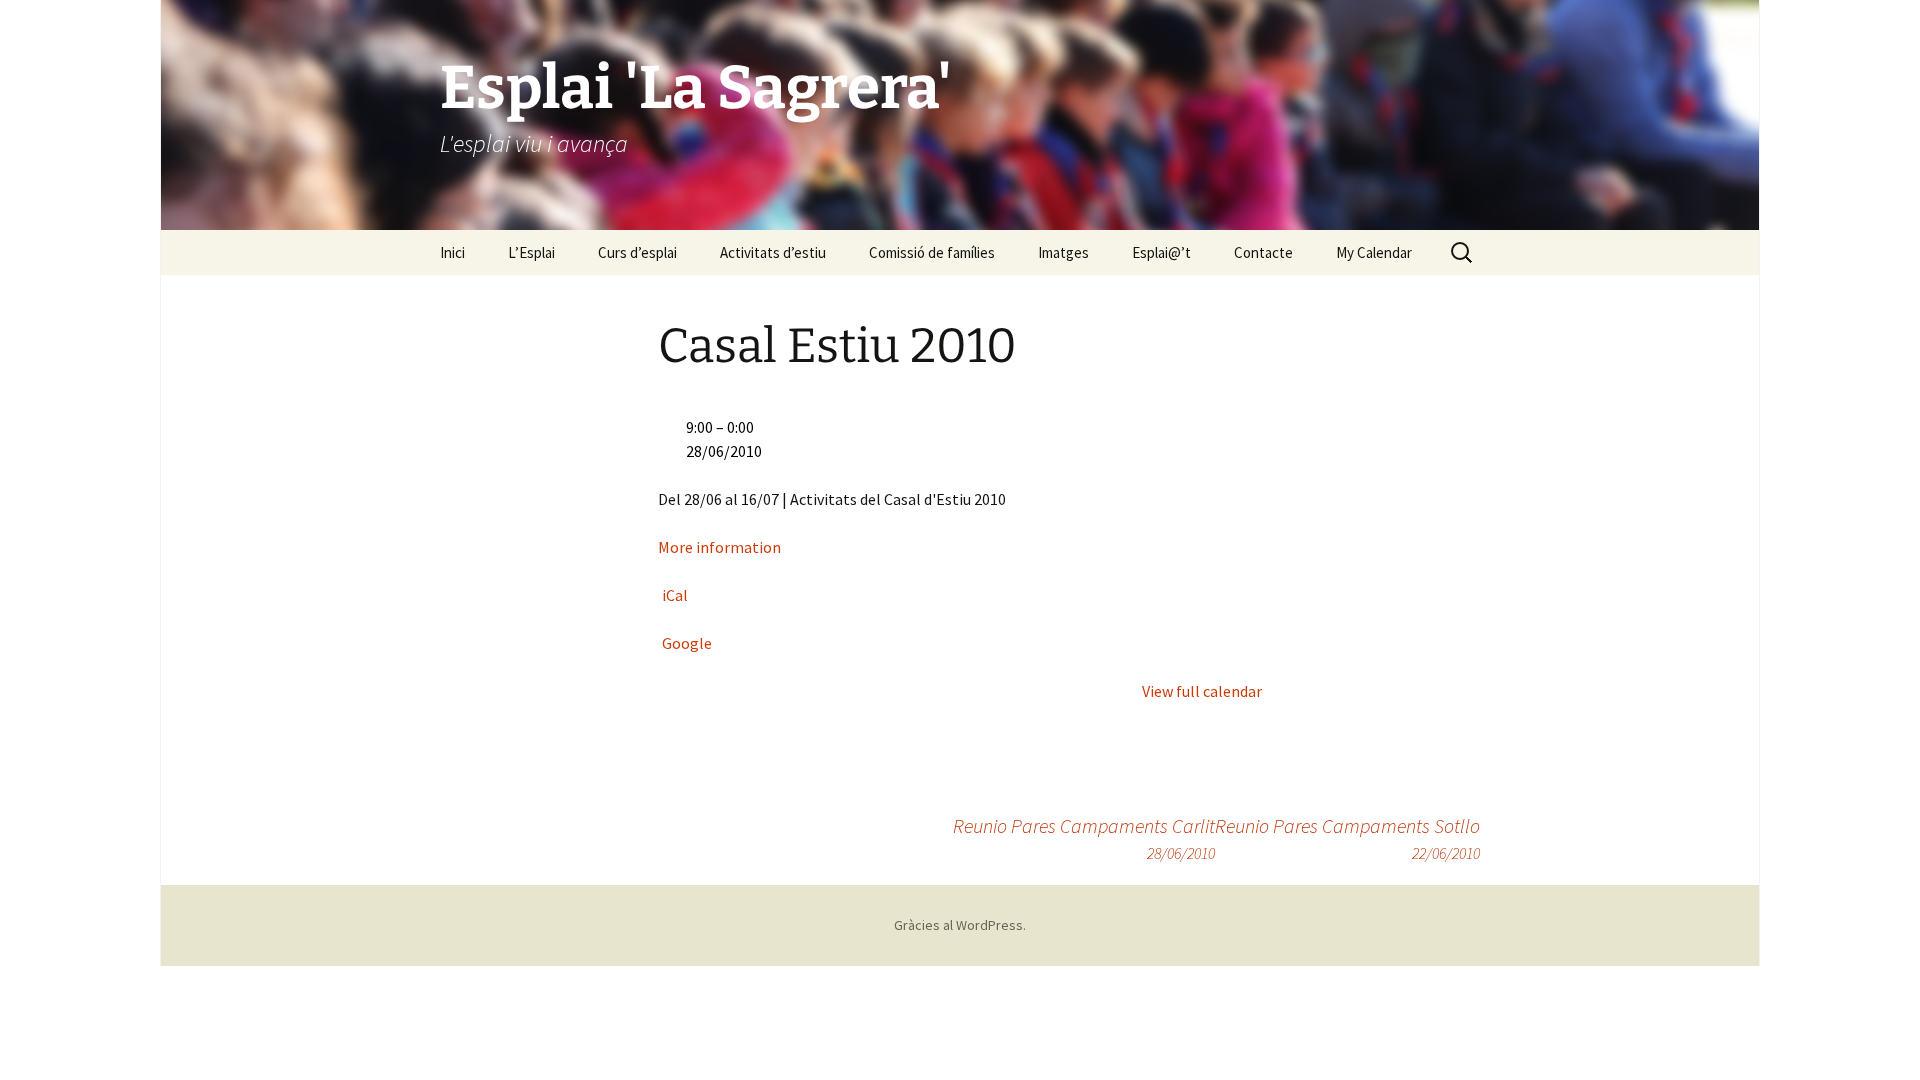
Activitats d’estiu (773, 252)
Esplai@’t (1161, 252)
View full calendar (1202, 691)
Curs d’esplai (637, 252)
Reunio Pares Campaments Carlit (1084, 838)
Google (687, 643)
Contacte (1263, 252)
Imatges (1063, 252)
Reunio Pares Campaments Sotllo (1347, 838)
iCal (675, 595)
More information (719, 547)
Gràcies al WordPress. (960, 925)
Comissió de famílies (932, 252)
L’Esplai (531, 252)
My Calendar (1374, 252)
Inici (452, 252)
